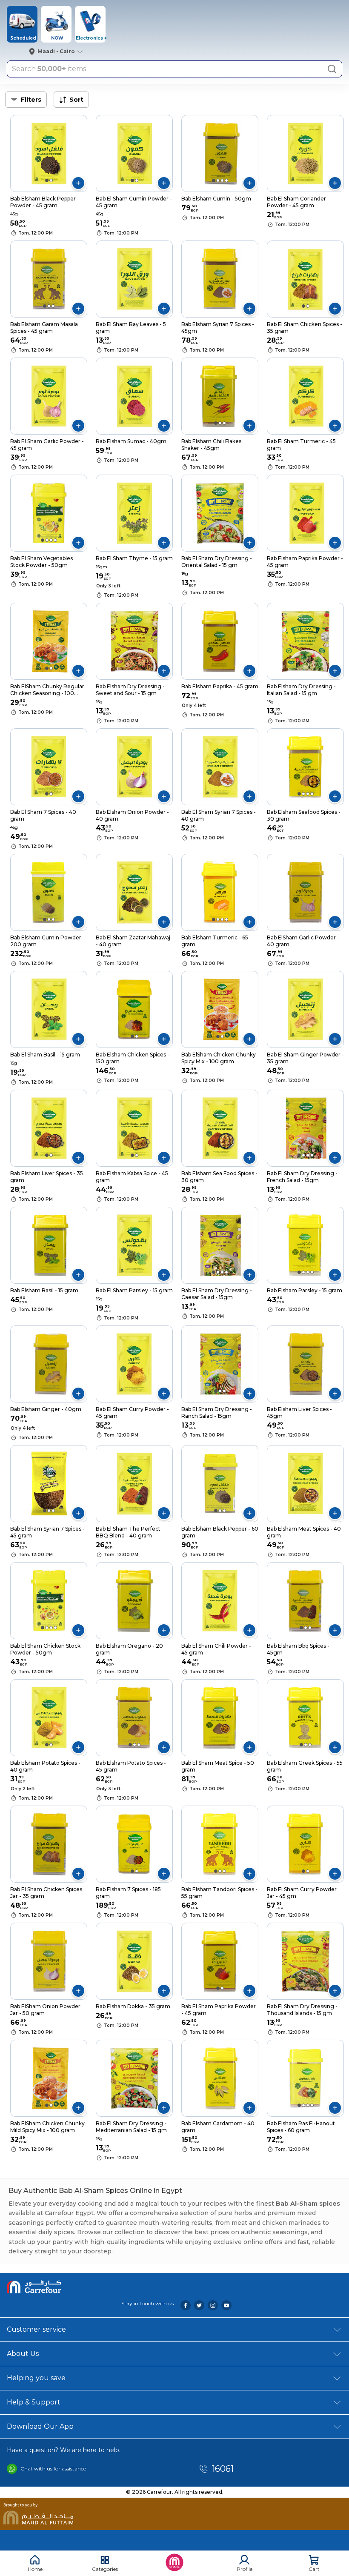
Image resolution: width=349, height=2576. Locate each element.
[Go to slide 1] (47, 180)
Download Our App (40, 2426)
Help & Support (34, 2402)
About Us (23, 2354)
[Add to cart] (78, 183)
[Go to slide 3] (222, 180)
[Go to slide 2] (51, 180)
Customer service (36, 2329)
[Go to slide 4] (226, 180)
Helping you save (36, 2378)
